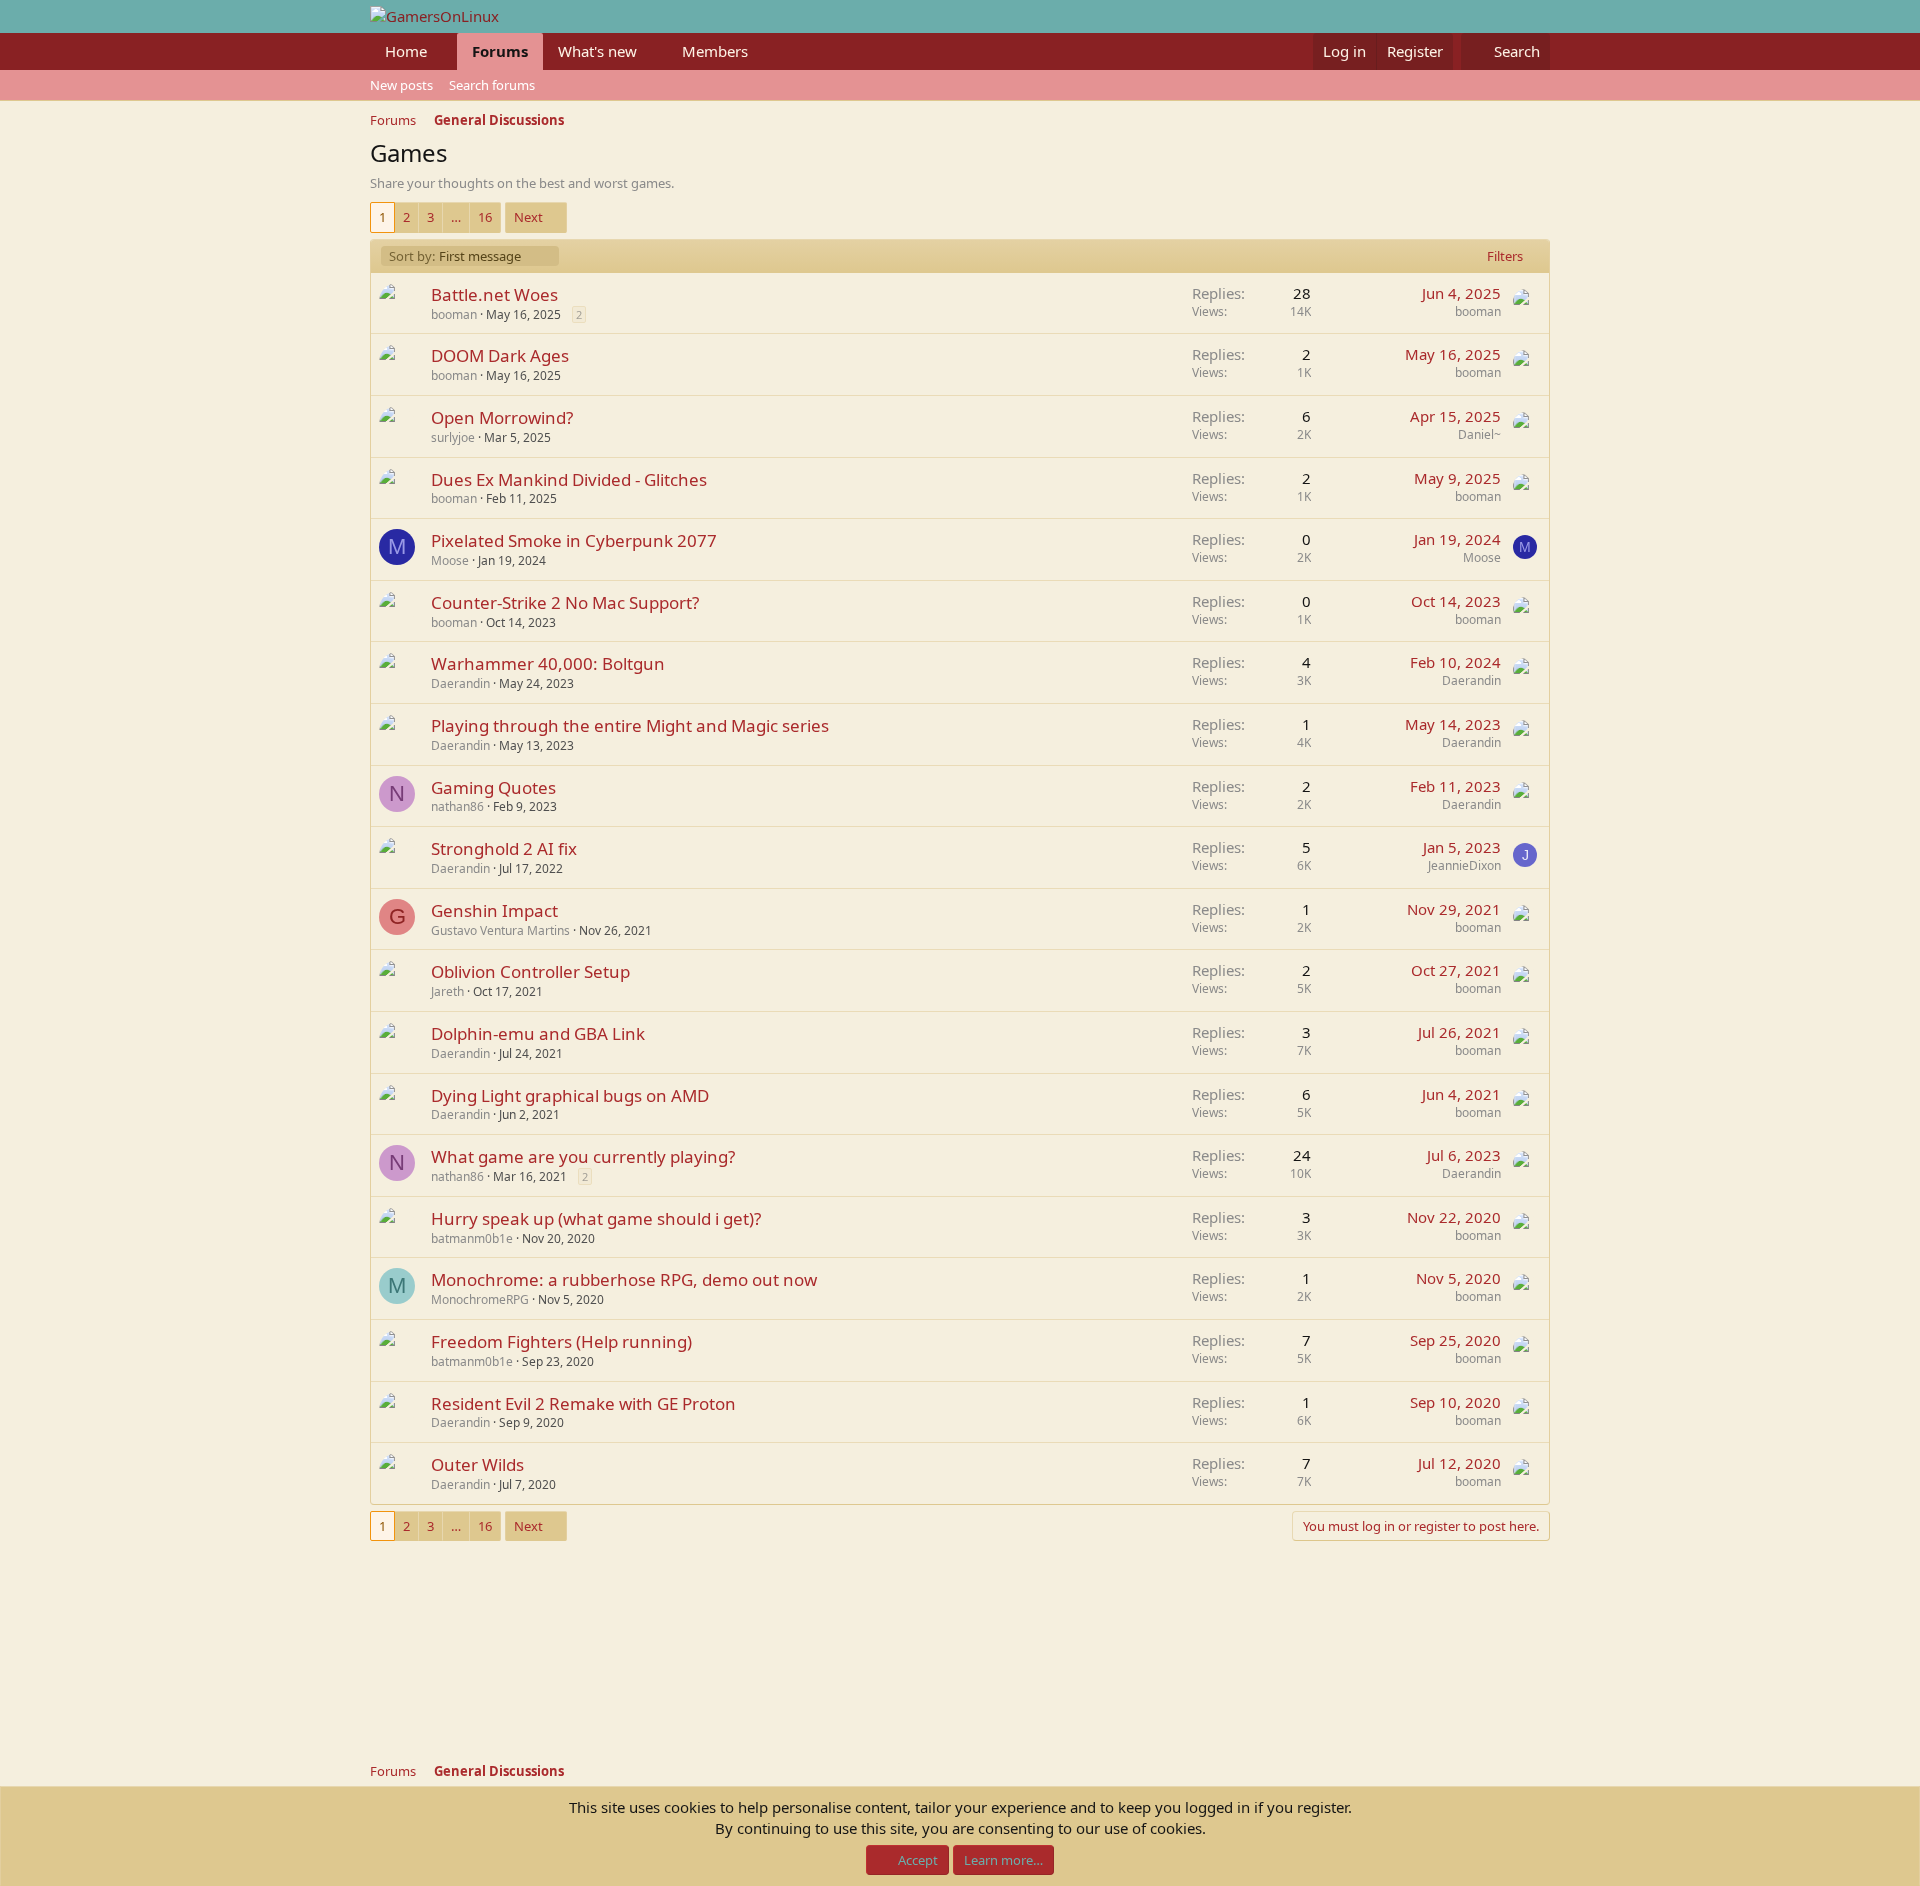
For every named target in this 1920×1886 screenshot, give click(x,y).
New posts (401, 85)
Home (406, 51)
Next (528, 217)
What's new (597, 51)
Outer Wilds (477, 1464)
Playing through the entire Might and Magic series (630, 725)
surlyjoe (453, 437)
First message (454, 256)
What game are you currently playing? (583, 1156)
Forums (500, 51)
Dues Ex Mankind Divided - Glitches (569, 479)
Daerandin (460, 683)
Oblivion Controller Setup (530, 971)
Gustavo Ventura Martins (500, 930)
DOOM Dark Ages (500, 355)
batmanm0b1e (472, 1238)
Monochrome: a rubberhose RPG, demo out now (624, 1279)
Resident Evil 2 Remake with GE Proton (583, 1403)
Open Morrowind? (502, 417)
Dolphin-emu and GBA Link (538, 1033)
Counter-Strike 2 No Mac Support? (565, 602)
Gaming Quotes (493, 787)
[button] (443, 51)
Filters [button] (1505, 256)
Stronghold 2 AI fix (504, 848)
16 (485, 217)
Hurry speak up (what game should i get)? (596, 1218)
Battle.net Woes (494, 294)
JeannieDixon (1464, 865)
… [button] (456, 217)
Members (715, 51)
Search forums (492, 85)
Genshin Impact (494, 910)
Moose (450, 560)
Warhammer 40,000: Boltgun (548, 663)
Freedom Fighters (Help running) (561, 1341)
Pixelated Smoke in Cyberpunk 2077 (574, 540)
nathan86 (457, 806)
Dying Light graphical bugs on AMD (570, 1095)
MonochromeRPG (480, 1299)
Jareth (447, 991)
